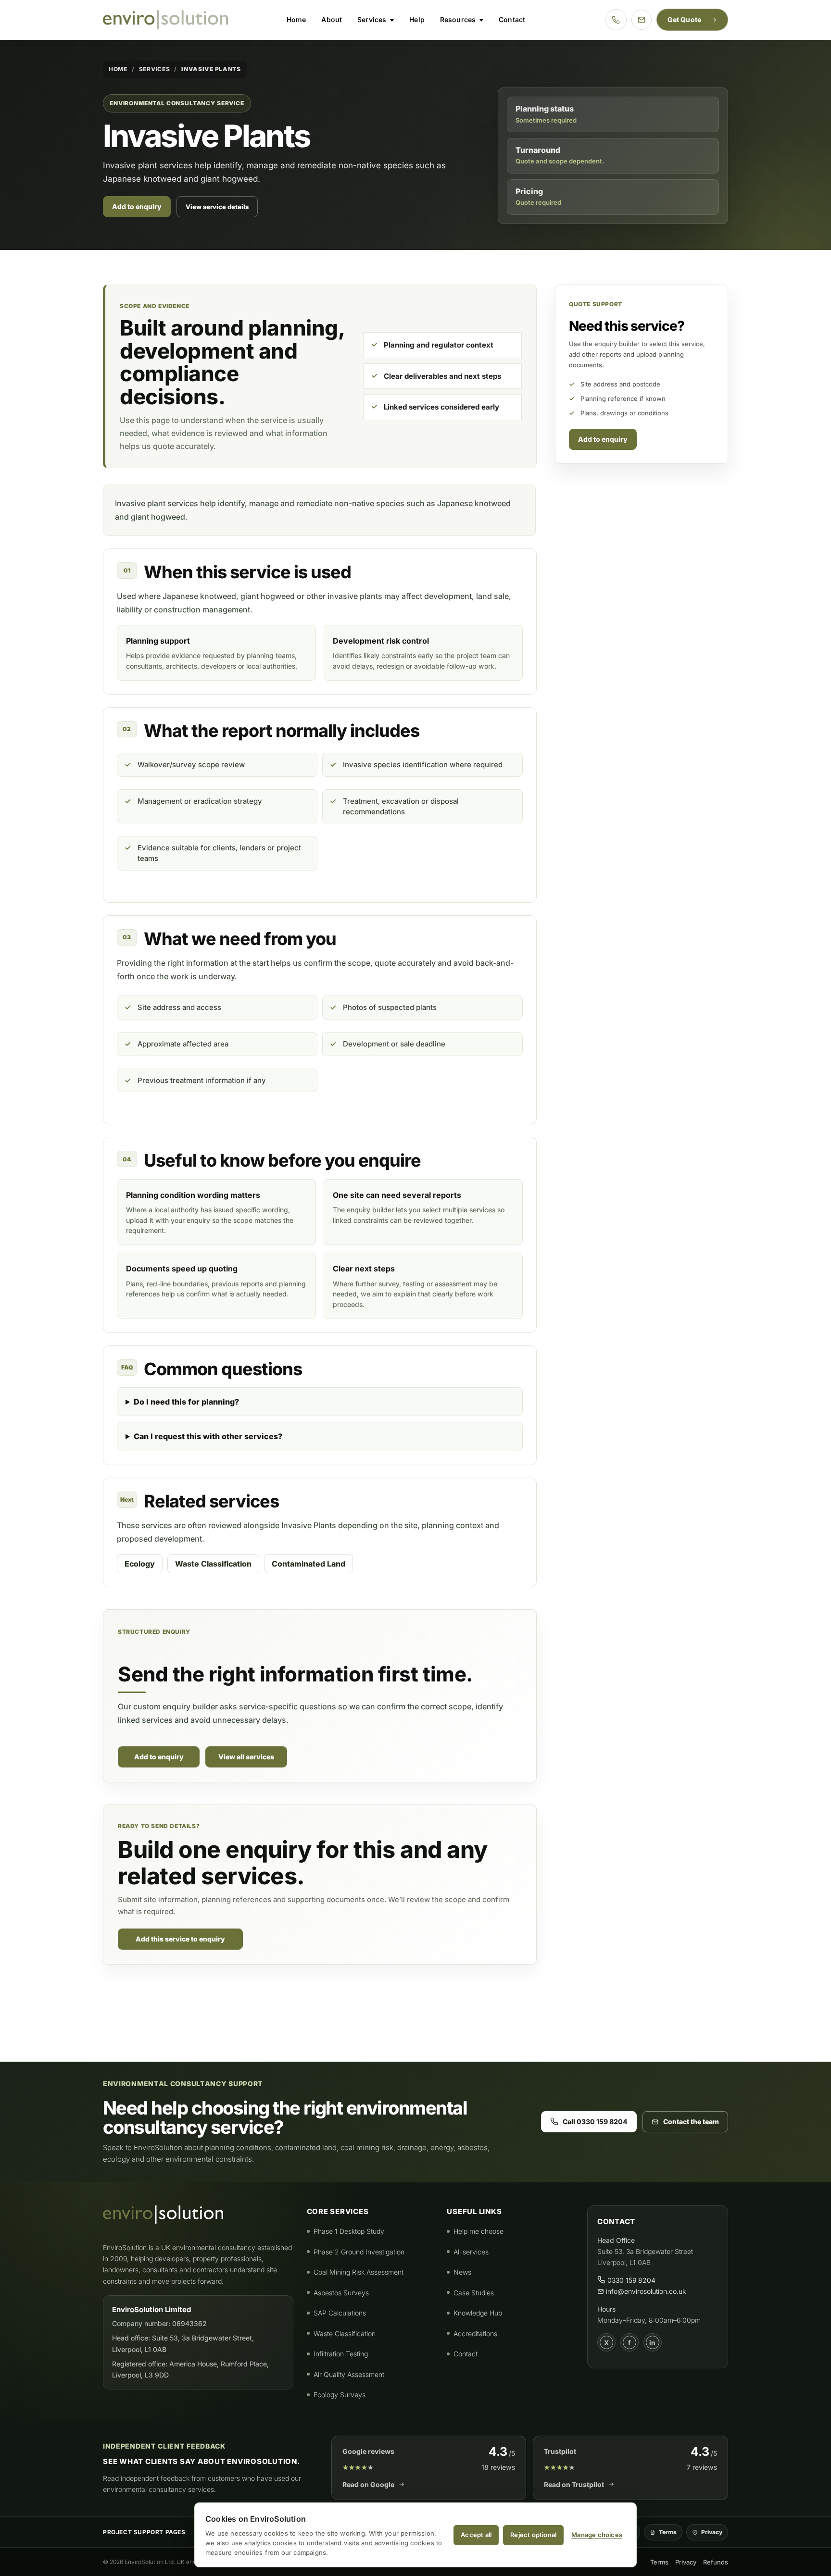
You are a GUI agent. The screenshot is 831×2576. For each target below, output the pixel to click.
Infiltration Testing (341, 2354)
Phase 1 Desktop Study (349, 2231)
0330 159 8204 (630, 2280)
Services (372, 19)
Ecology (140, 1564)
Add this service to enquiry (180, 1939)
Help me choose (478, 2231)
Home (296, 19)
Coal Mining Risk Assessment (359, 2272)
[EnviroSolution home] (165, 20)
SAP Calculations (340, 2313)
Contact (512, 19)
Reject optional (533, 2535)
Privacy (712, 2532)
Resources (458, 19)
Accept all (476, 2535)
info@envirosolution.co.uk (645, 2291)
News (462, 2272)
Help (417, 19)
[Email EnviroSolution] (642, 20)
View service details (217, 207)
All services (471, 2252)
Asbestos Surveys (341, 2293)
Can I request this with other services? (208, 1436)
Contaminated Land (308, 1564)
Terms (668, 2532)
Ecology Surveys (340, 2395)
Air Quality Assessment (349, 2374)
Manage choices (597, 2535)
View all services (246, 1757)
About (332, 19)
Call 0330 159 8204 (595, 2122)
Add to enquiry (137, 206)
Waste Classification (213, 1564)
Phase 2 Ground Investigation (359, 2252)
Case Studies (474, 2293)
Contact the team (691, 2122)
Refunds (716, 2562)
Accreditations (475, 2333)
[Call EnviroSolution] (616, 20)
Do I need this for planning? (186, 1402)
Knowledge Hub (478, 2313)
